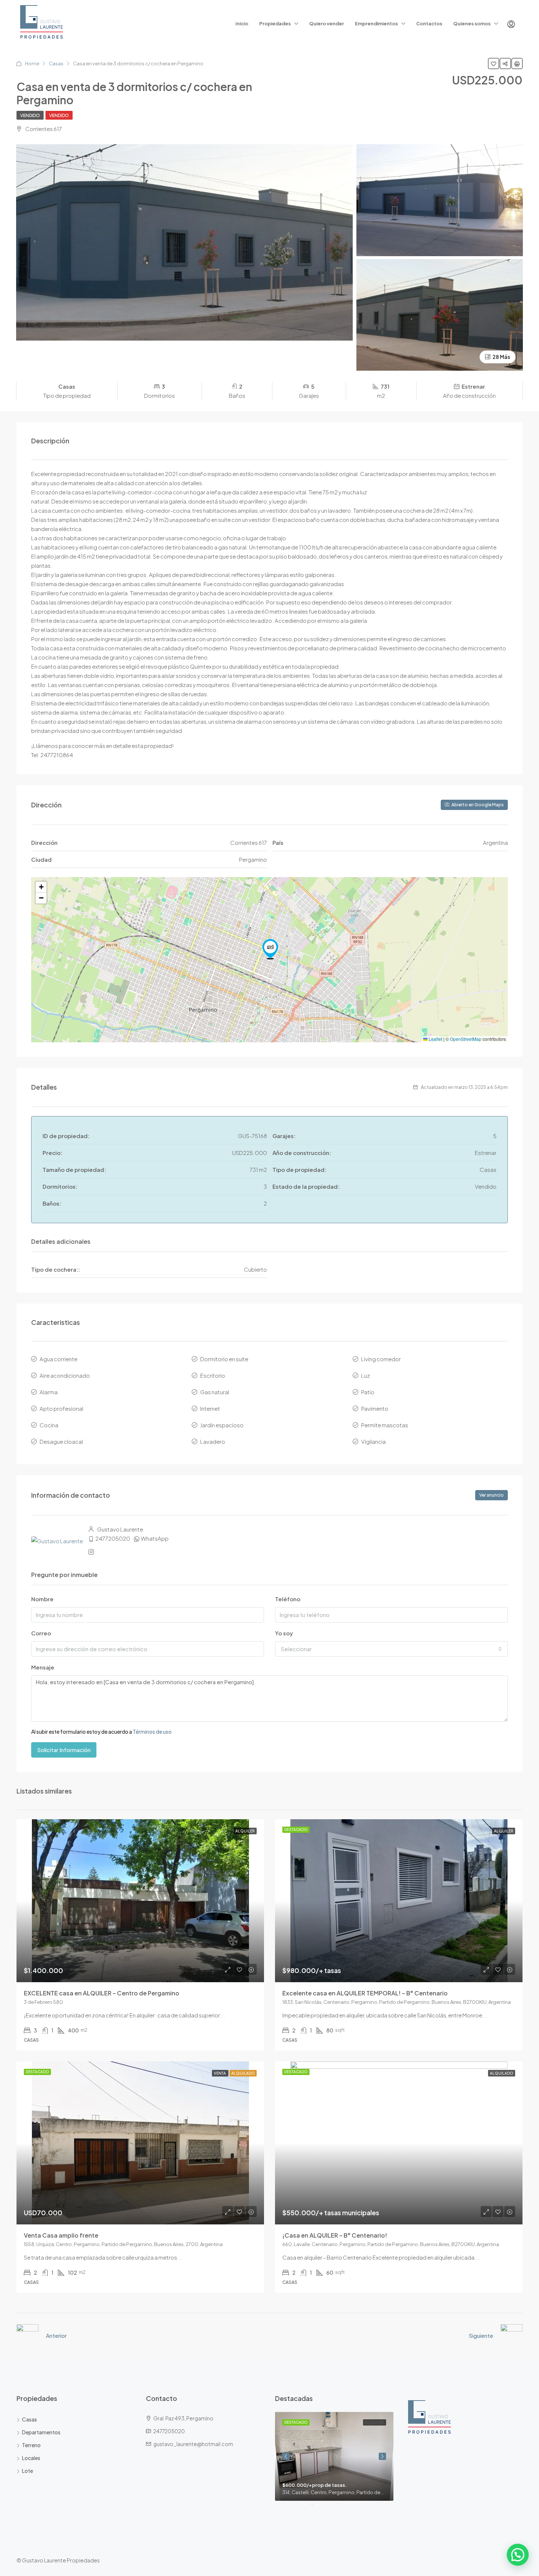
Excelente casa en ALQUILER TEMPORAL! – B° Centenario (365, 1993)
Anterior (56, 2335)
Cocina (49, 1425)
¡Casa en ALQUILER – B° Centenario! (335, 2235)
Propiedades (275, 23)
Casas (56, 63)
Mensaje (43, 1667)
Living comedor (381, 1359)
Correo (41, 1633)
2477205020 (113, 1538)
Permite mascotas (385, 1425)
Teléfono (288, 1599)
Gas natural (215, 1392)
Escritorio (213, 1375)
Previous (286, 2456)
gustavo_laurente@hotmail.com (193, 2444)
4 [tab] (349, 2507)
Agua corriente (58, 1359)
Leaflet (435, 1039)
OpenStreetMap (466, 1039)
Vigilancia (373, 1441)
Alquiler (245, 1831)
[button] (270, 949)
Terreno (31, 2445)
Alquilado (243, 2073)
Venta (220, 2073)
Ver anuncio (492, 1495)
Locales (31, 2458)
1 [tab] (316, 2507)
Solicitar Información (64, 1750)
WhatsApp (155, 1538)
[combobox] (391, 1649)
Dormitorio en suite (224, 1359)
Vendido (30, 115)
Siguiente (481, 2335)
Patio (368, 1392)
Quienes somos (472, 23)
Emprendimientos (376, 23)
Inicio (242, 23)
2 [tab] (327, 2507)
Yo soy (284, 1633)
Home (32, 63)
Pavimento (375, 1408)
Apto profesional (61, 1408)
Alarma (49, 1392)
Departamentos (41, 2432)
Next (382, 2456)
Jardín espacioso (222, 1425)
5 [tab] (360, 2507)
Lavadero (213, 1441)
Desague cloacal (61, 1441)
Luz (366, 1375)
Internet (210, 1408)
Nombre (42, 1599)
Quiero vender (327, 23)
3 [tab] (338, 2507)
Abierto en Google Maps (477, 805)
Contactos (429, 23)
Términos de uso (152, 1732)
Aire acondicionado (65, 1375)
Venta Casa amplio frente (61, 2235)
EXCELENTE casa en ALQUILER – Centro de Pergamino (102, 1993)
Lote (27, 2471)
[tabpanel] (334, 2456)
